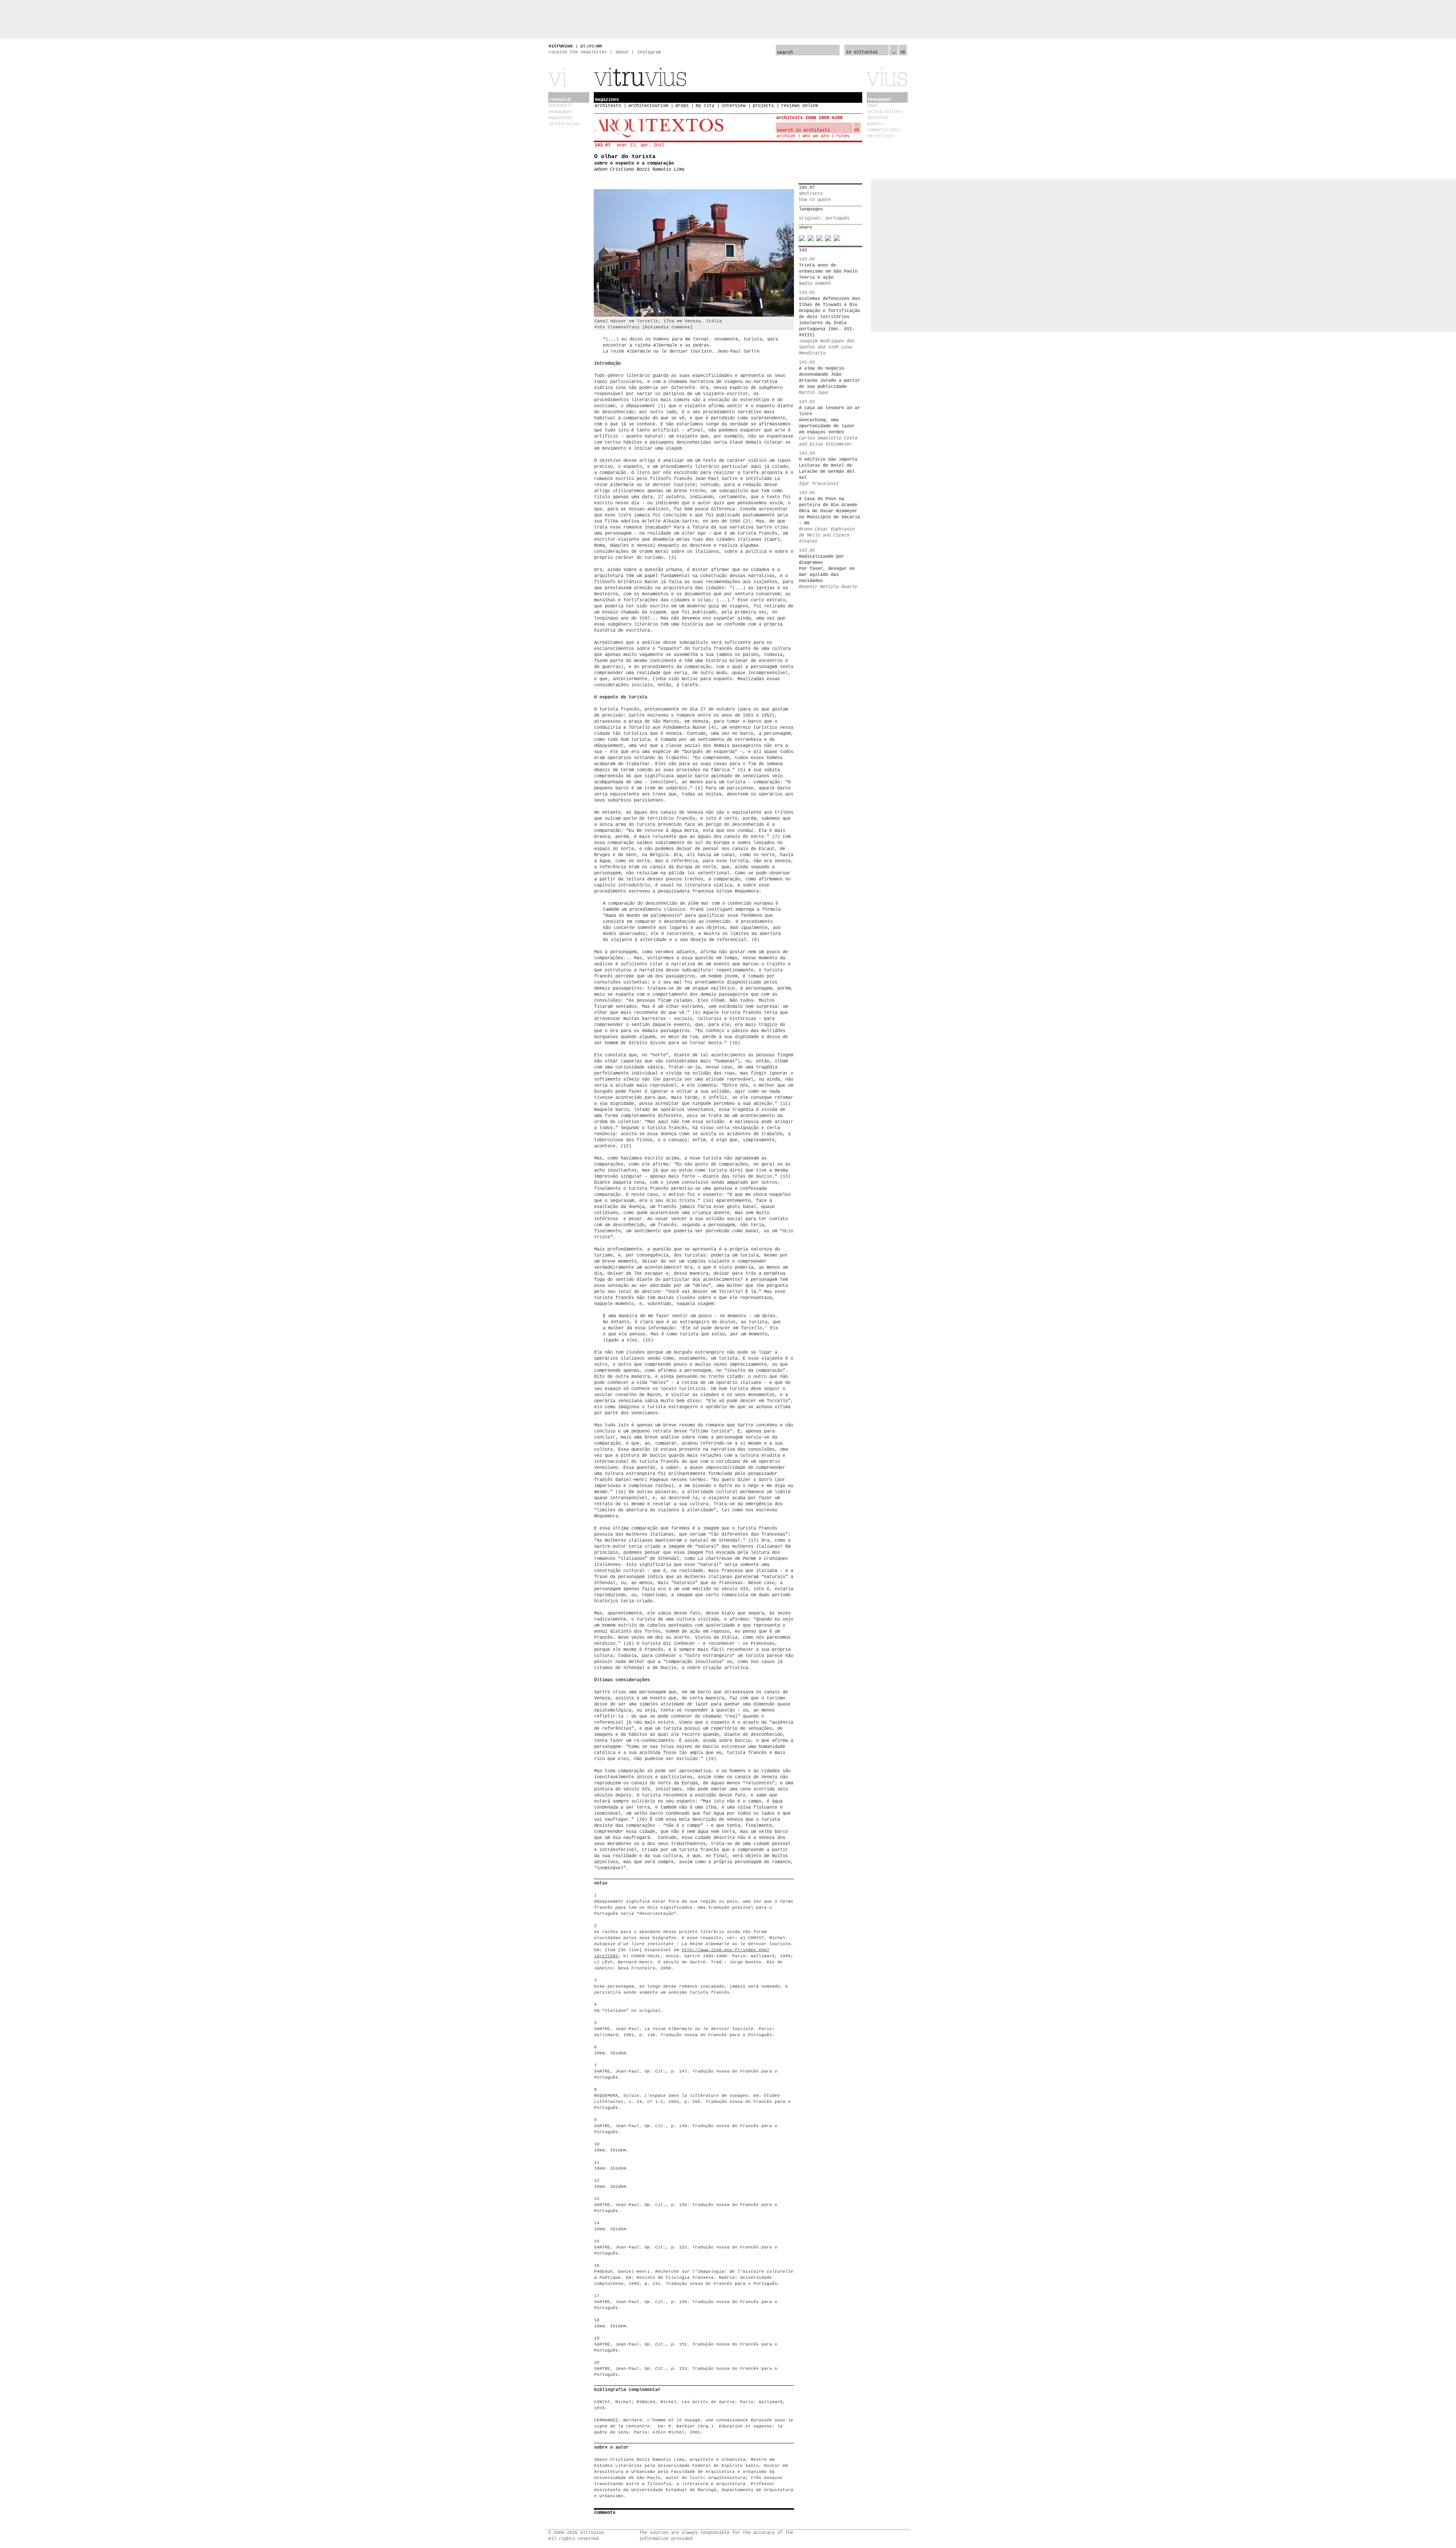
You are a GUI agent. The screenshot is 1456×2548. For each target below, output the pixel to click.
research (560, 100)
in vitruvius (564, 124)
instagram (649, 52)
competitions (883, 130)
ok (903, 52)
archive (786, 136)
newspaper (561, 112)
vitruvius (561, 46)
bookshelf (561, 106)
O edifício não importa (828, 460)
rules (843, 136)
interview (733, 106)
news (872, 106)
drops (682, 106)
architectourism (648, 106)
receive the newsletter (578, 52)
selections (880, 136)
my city (705, 106)
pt (583, 46)
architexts (608, 106)
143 (803, 250)
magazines (561, 118)
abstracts (811, 194)
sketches (878, 118)
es (591, 46)
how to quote (815, 200)
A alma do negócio (821, 369)
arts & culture (885, 112)
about (622, 52)
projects (763, 106)
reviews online (800, 106)
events (875, 124)
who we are (816, 136)
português (837, 218)
